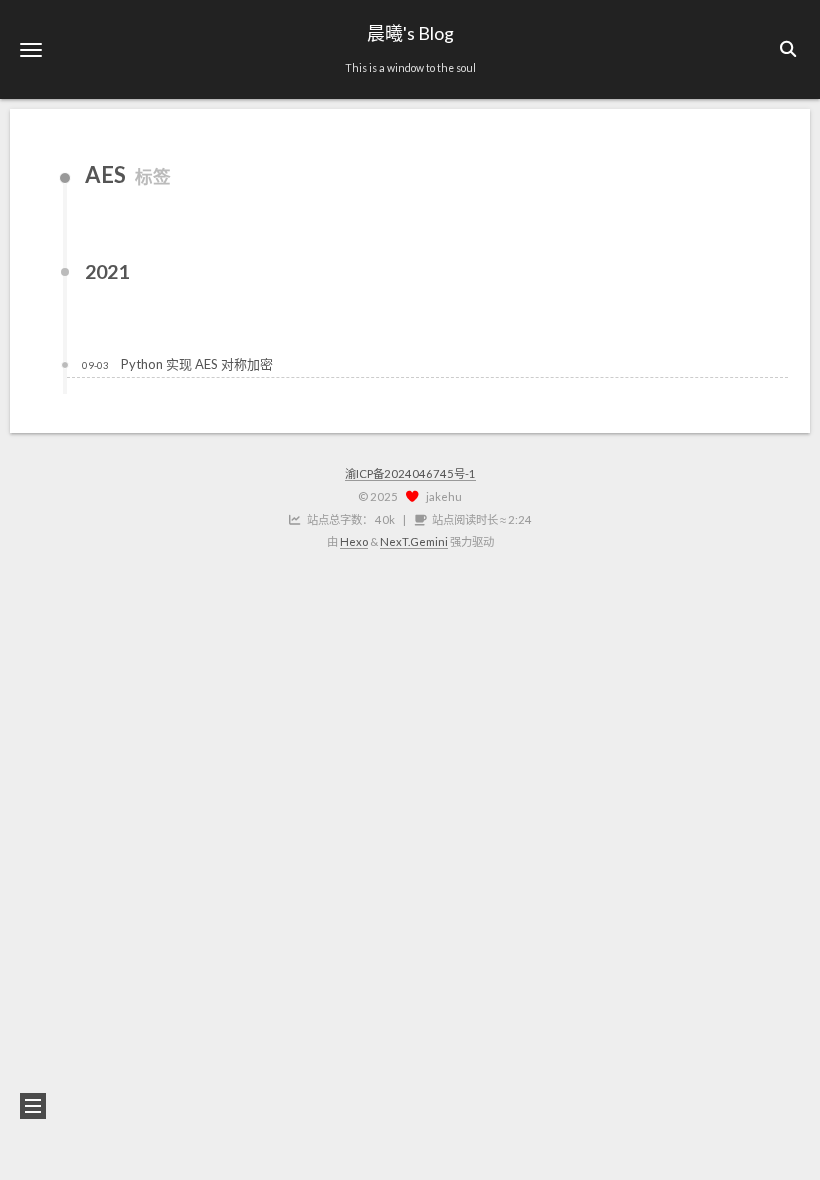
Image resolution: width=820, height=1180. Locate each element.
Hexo (354, 541)
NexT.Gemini (414, 541)
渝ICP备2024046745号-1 (410, 473)
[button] (31, 49)
